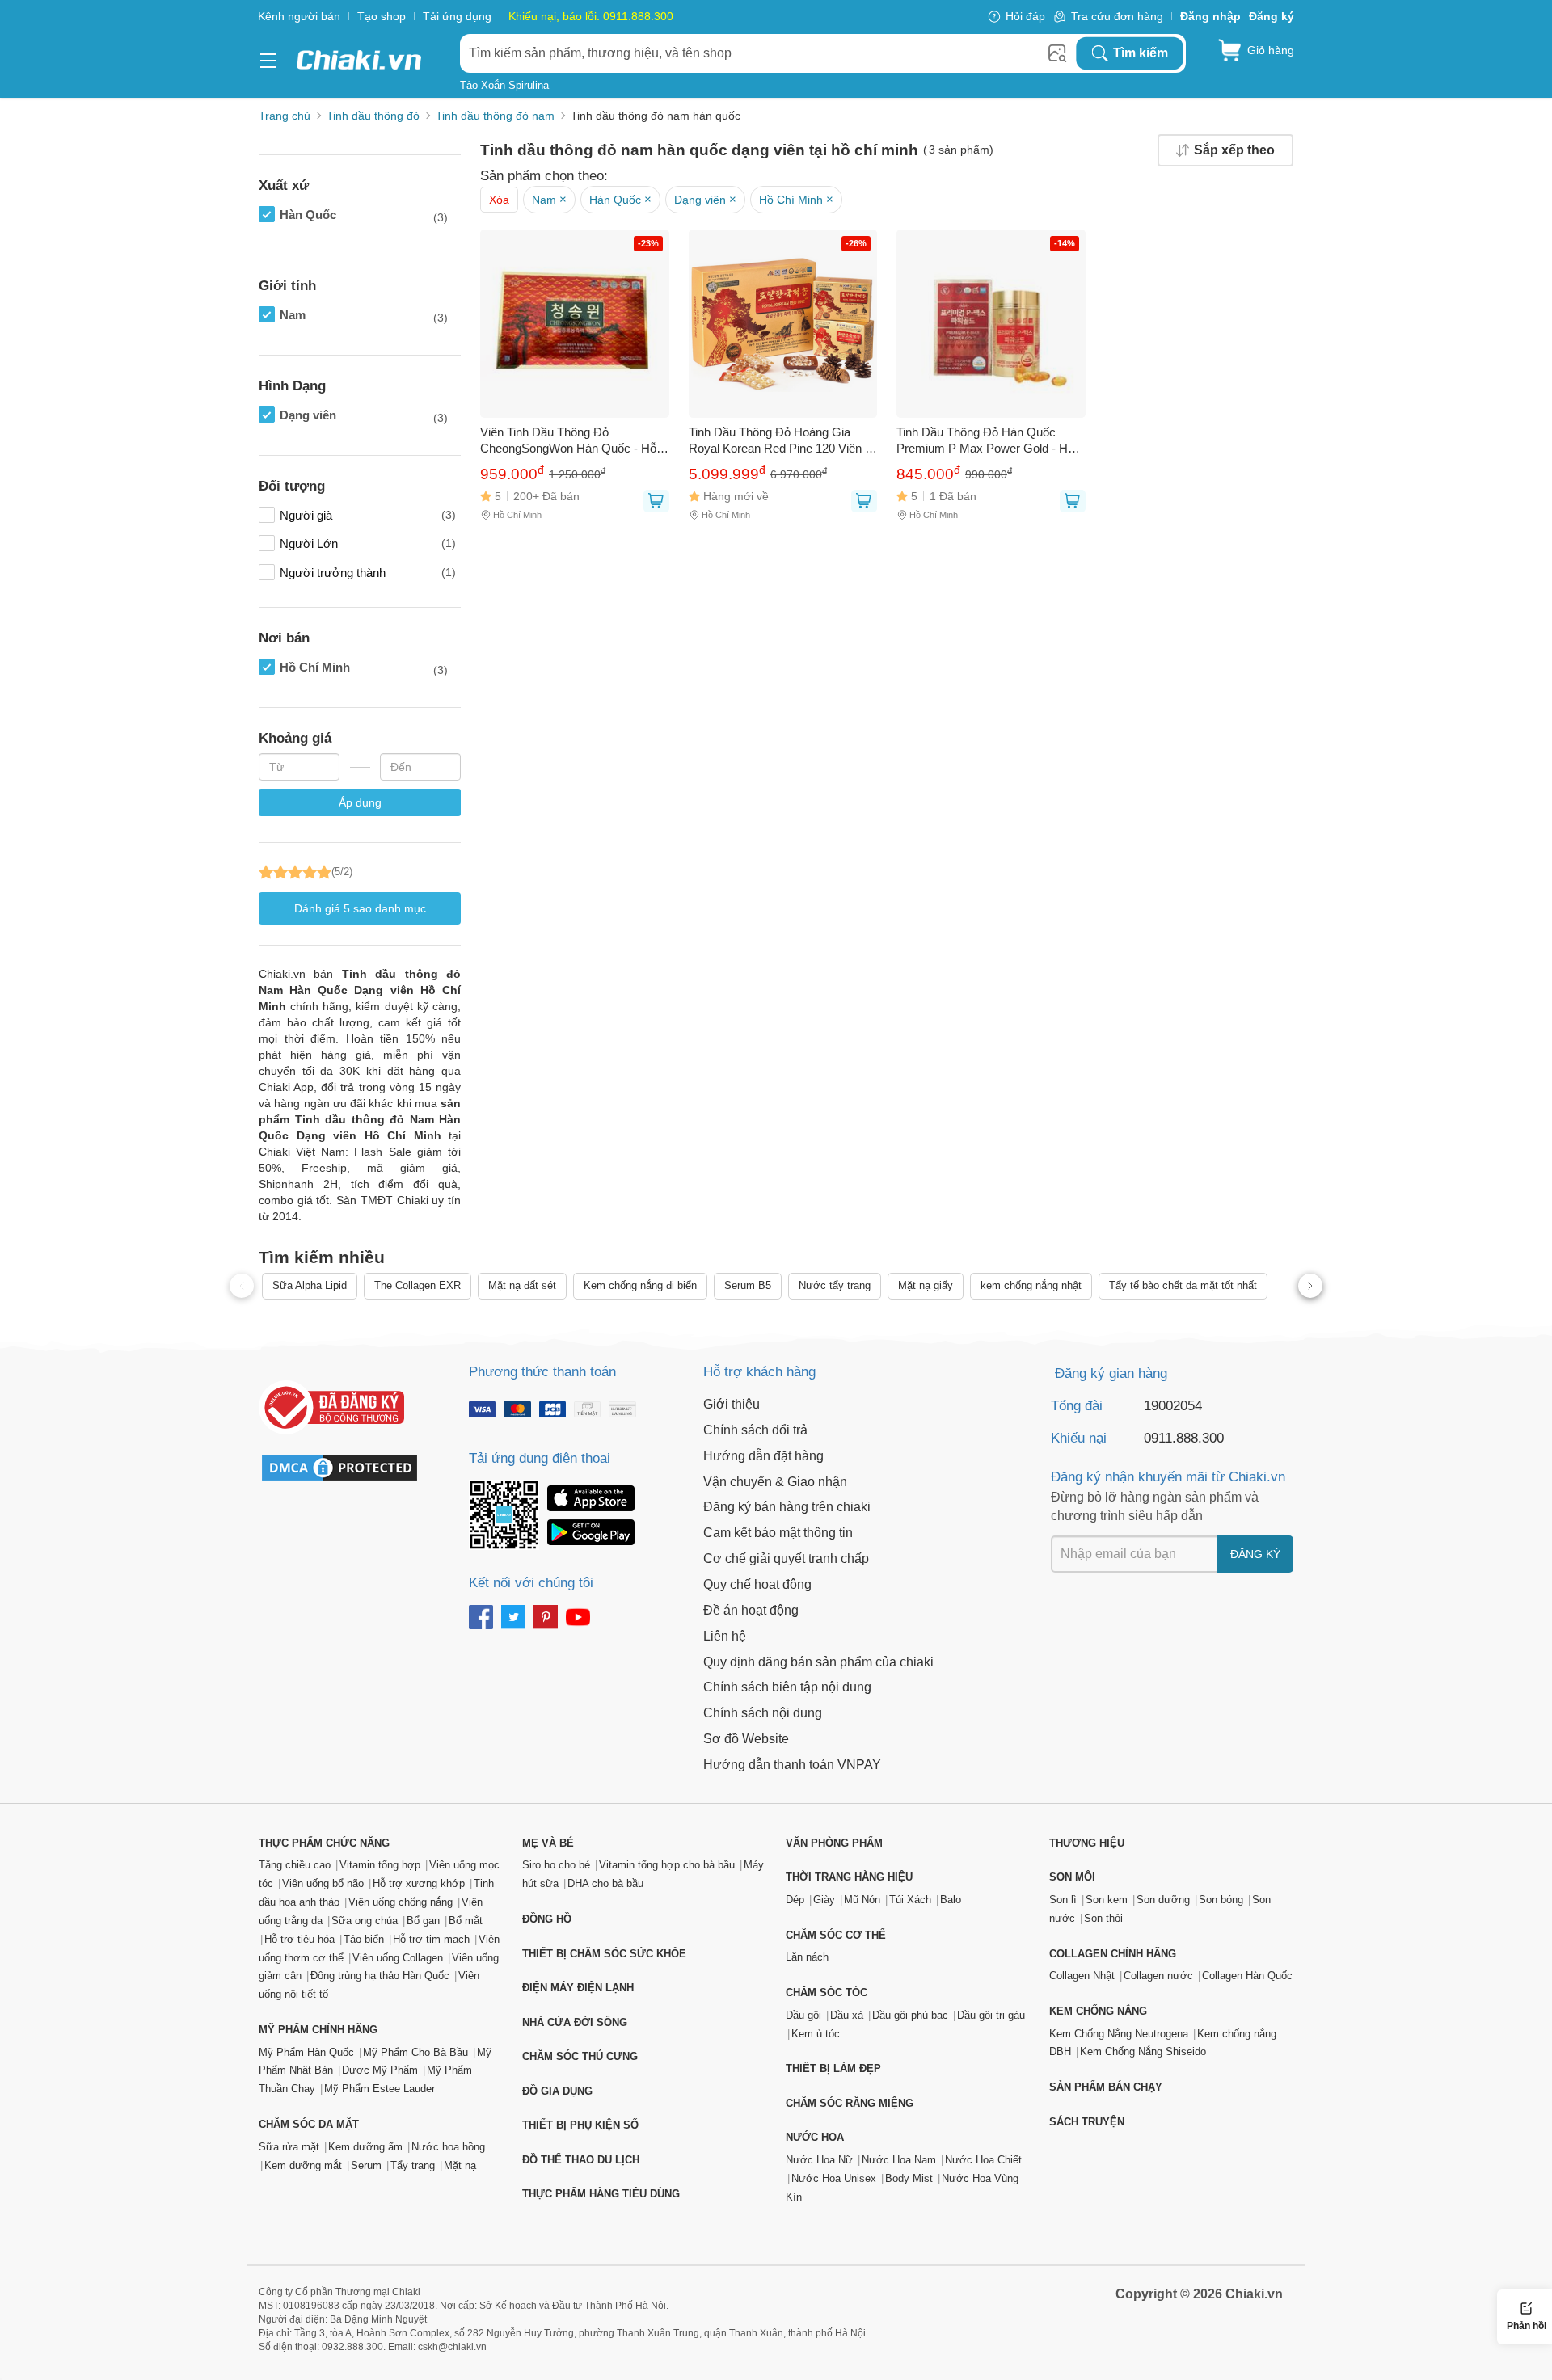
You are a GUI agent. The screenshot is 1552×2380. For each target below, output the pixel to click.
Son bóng (1221, 1900)
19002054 (1173, 1406)
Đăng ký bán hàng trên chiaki (787, 1507)
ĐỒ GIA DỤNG (557, 2091)
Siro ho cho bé (556, 1865)
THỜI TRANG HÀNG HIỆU (849, 1877)
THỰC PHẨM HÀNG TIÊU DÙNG (601, 2194)
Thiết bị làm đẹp (833, 2068)
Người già (368, 515)
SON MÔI (1072, 1877)
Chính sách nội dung (763, 1713)
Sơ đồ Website (746, 1739)
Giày (824, 1900)
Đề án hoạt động (751, 1610)
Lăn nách (807, 1957)
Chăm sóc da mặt (309, 2124)
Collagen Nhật (1082, 1976)
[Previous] (242, 1286)
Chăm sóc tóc (827, 1992)
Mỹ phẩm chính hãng (318, 2030)
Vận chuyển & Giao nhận (775, 1482)
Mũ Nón (862, 1900)
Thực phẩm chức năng (324, 1843)
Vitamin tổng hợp (380, 1865)
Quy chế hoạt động (757, 1584)
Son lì (1063, 1900)
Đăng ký (1255, 1554)
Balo (951, 1900)
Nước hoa (815, 2137)
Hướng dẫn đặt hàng (763, 1456)
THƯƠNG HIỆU (1087, 1843)
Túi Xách (910, 1900)
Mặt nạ (460, 2165)
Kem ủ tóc (816, 2034)
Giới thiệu (732, 1404)
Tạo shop (382, 16)
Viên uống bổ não (323, 1883)
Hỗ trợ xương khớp (419, 1883)
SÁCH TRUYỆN (1087, 2122)
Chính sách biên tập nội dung (787, 1687)
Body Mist (909, 2178)
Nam (364, 316)
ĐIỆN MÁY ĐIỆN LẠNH (578, 1988)
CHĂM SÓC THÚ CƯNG (580, 2056)
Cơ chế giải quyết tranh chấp (786, 1559)
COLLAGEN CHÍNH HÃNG (1113, 1954)
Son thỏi (1103, 1918)
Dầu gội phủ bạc (910, 2015)
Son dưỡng (1163, 1900)
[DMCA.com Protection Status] (348, 1468)
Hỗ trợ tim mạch (431, 1939)
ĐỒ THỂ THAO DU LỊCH (581, 2160)
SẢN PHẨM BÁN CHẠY (1106, 2087)
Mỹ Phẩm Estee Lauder (380, 2089)
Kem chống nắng (1098, 2011)
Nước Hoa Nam (899, 2160)
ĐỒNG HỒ (547, 1919)
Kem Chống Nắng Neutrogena (1119, 2034)
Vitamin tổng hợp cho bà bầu (667, 1865)
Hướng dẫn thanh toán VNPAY (792, 1765)
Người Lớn (368, 543)
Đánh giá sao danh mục (360, 908)
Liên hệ (725, 1636)
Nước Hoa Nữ (819, 2160)
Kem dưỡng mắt (303, 2165)
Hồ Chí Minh (364, 668)
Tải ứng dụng (457, 16)
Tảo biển (364, 1939)
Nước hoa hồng (448, 2147)
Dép (795, 1900)
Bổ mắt (466, 1921)
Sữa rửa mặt (289, 2147)
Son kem (1107, 1900)
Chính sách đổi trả (755, 1430)
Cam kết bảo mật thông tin (778, 1533)
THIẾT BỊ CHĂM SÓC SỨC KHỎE (604, 1954)
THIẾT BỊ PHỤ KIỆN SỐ (580, 2125)
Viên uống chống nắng (401, 1902)
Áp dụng (360, 802)
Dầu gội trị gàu (991, 2015)
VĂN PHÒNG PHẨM (834, 1843)
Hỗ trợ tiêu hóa (299, 1939)
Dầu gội (803, 2015)
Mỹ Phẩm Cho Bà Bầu (415, 2052)
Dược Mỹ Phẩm (380, 2070)
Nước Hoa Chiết (983, 2160)
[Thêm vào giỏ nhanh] (656, 501)
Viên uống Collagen (398, 1958)
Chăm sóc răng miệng (850, 2103)
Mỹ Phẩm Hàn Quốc (306, 2052)
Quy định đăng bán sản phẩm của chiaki (818, 1662)
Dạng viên (364, 416)
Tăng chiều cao (295, 1865)
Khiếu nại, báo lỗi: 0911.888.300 (591, 16)
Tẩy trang (413, 2165)
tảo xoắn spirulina (504, 85)
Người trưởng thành (368, 573)
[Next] (1310, 1286)
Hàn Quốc (364, 216)
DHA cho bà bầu (605, 1883)
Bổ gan (423, 1921)
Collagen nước (1158, 1976)
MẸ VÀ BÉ (548, 1843)
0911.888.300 (1184, 1438)
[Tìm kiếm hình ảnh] (1057, 53)
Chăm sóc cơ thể (836, 1935)
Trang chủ (285, 116)
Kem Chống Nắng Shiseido (1143, 2051)
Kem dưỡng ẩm (365, 2147)
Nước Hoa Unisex (834, 2178)
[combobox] (768, 53)
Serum (366, 2165)
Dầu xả (847, 2015)
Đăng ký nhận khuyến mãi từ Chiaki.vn (1168, 1477)
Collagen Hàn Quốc (1247, 1976)
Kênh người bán (299, 16)
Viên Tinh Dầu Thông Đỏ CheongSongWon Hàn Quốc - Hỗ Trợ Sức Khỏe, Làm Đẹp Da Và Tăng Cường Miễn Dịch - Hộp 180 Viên (570, 441)
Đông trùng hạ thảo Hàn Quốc (380, 1976)
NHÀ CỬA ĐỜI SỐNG (575, 2022)
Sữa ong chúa (365, 1921)
